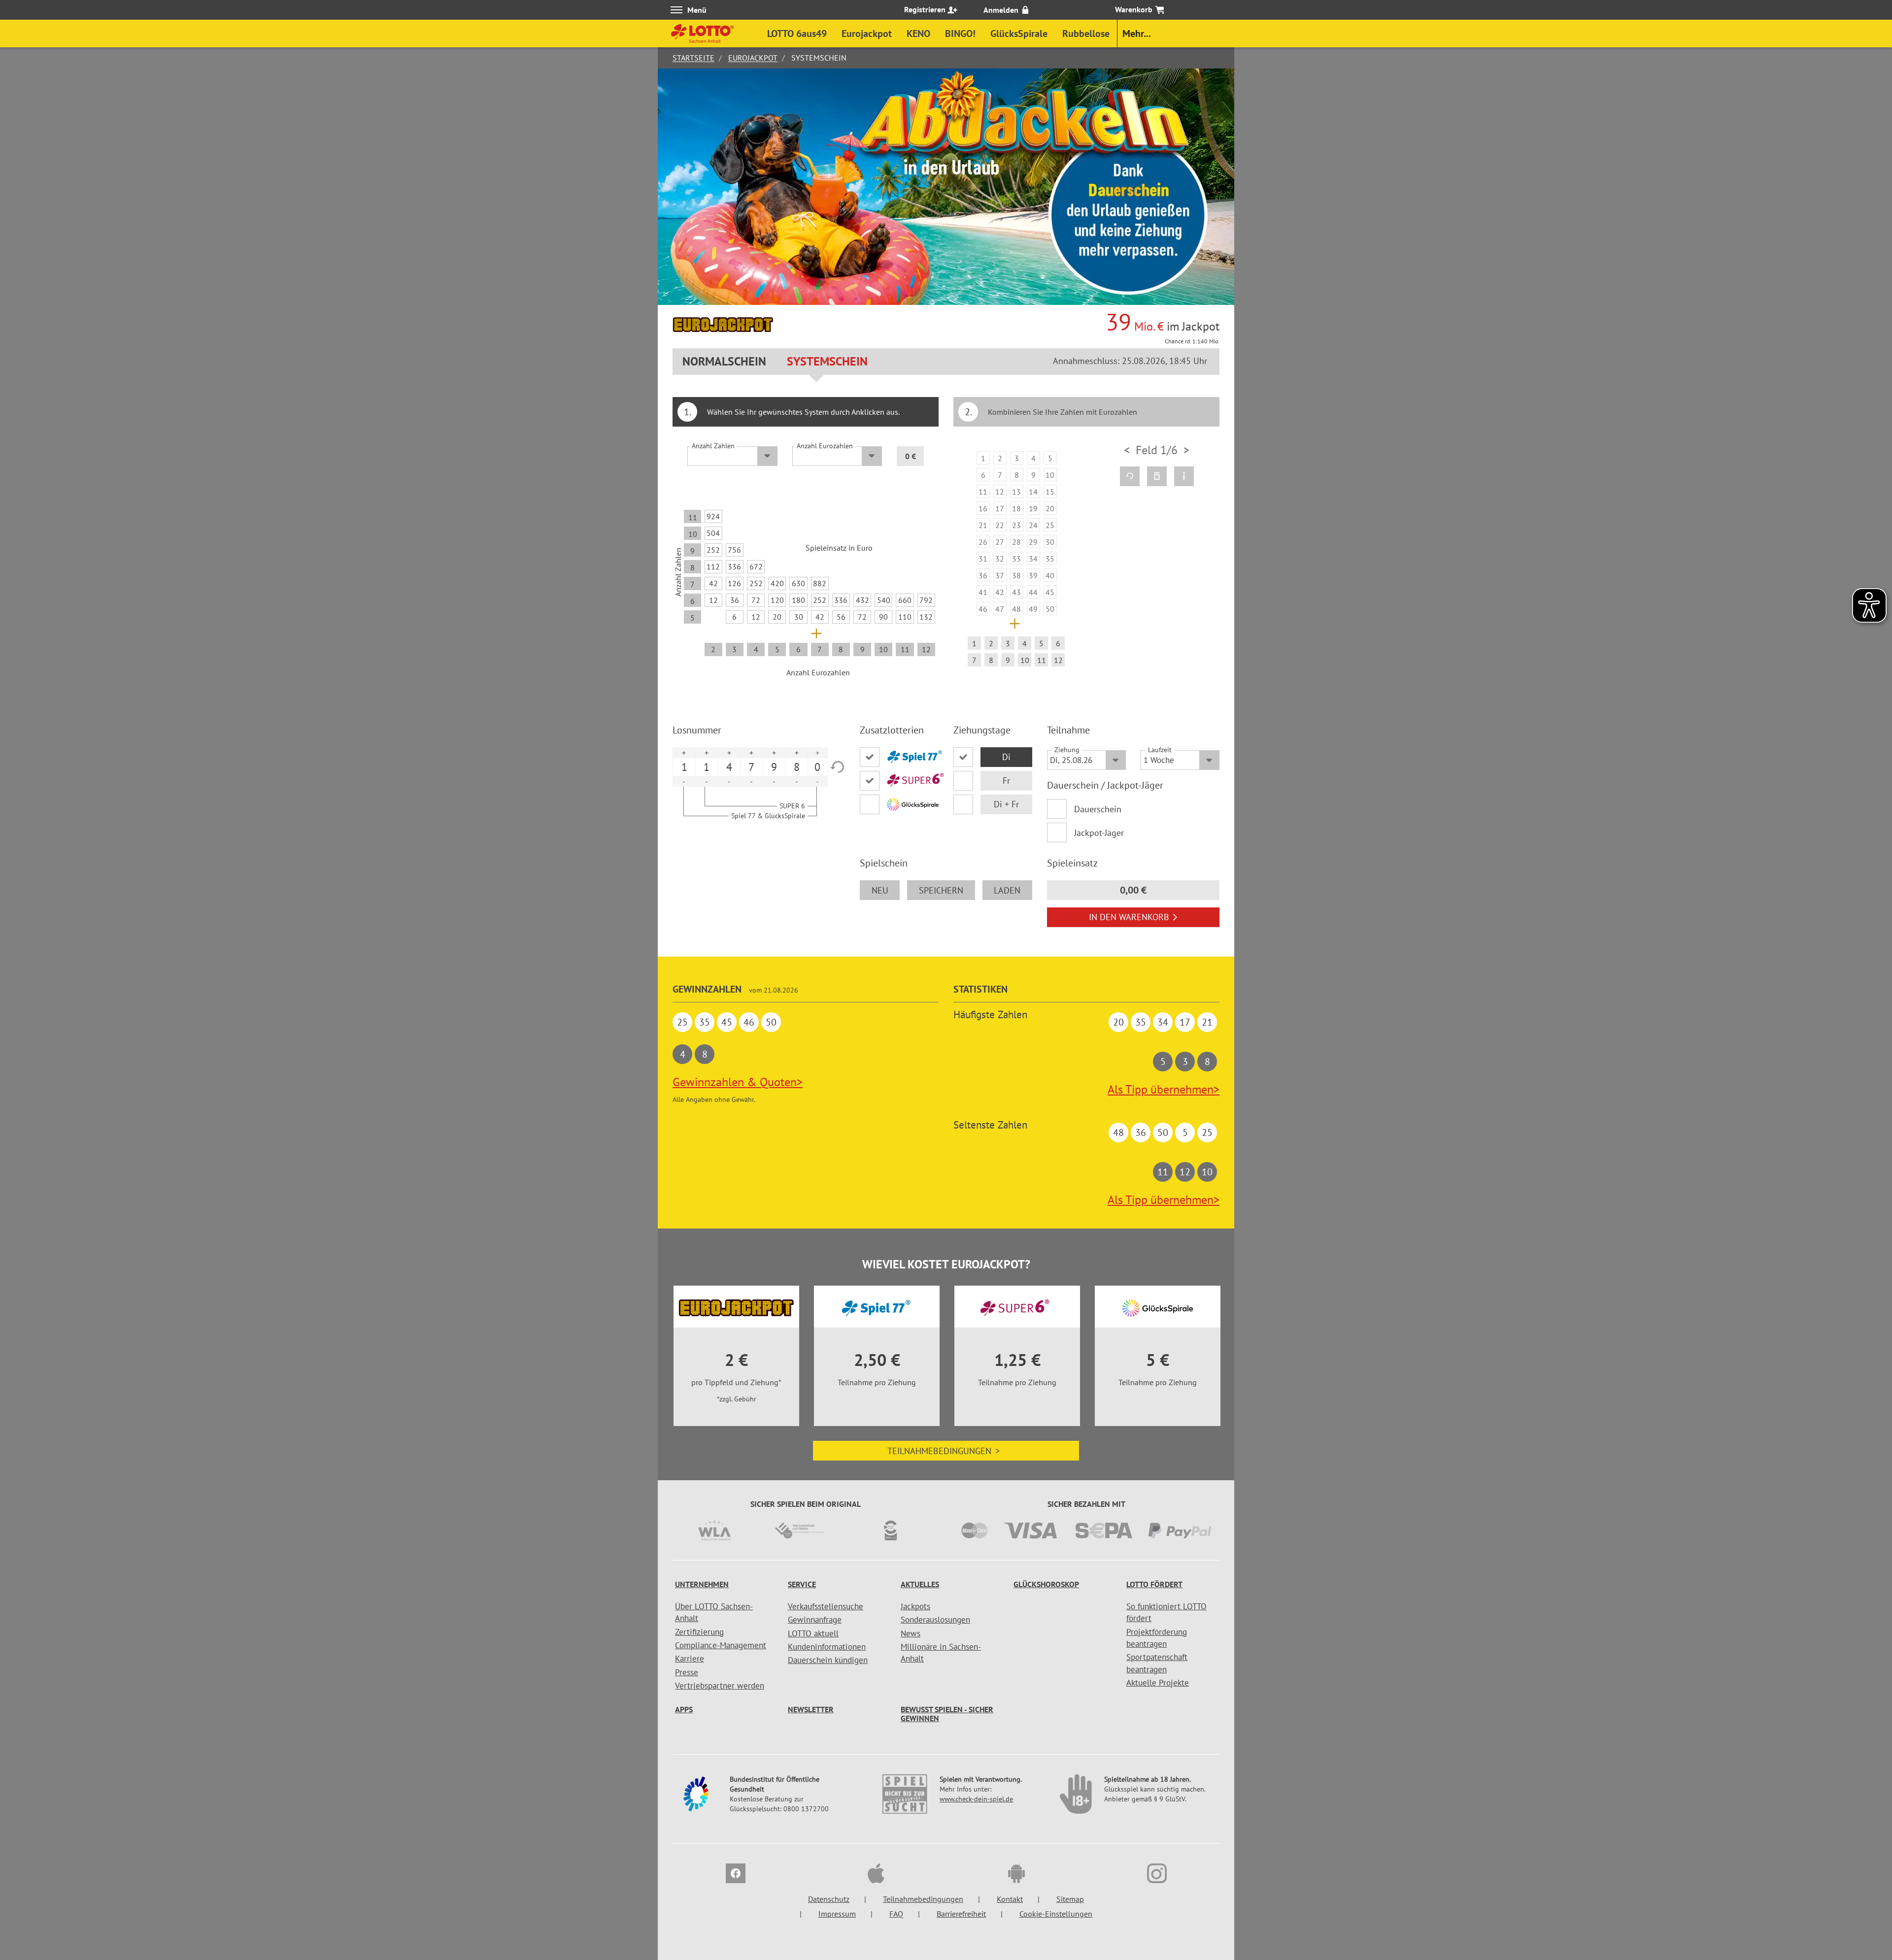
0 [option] (817, 767)
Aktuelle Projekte (1158, 1683)
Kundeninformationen (827, 1647)
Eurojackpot (753, 58)
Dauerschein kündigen (828, 1660)
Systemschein (827, 361)
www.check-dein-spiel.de (976, 1799)
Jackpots (915, 1606)
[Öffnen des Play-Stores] (1016, 1875)
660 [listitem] (905, 600)
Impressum (837, 1914)
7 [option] (751, 767)
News (911, 1633)
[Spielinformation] (1184, 476)
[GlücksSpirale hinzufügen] (899, 804)
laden (1007, 890)
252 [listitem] (713, 550)
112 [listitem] (713, 566)
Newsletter (811, 1709)
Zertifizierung (699, 1632)
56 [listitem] (841, 617)
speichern (941, 890)
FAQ (896, 1914)
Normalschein (724, 361)
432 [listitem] (862, 600)
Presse (687, 1672)
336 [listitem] (734, 566)
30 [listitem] (799, 617)
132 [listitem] (926, 617)
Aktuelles (920, 1584)
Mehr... (1137, 33)
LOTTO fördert (1154, 1584)
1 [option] (684, 767)
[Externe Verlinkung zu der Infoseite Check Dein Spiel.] (906, 1799)
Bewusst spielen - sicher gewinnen (947, 1714)
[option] (1016, 561)
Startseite (693, 58)
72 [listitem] (756, 600)
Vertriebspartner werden (720, 1686)
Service (802, 1584)
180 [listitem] (798, 600)
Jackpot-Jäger (1099, 833)
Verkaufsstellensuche (826, 1606)
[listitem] (983, 458)
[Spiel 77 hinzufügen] (899, 757)
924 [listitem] (713, 516)
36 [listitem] (735, 600)
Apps (684, 1709)
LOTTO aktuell (813, 1633)
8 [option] (797, 767)
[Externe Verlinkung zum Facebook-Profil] (736, 1875)
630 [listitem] (798, 583)
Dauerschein (1098, 809)
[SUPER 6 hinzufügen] (899, 781)
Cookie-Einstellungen (1056, 1914)
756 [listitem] (734, 550)
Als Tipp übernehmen (1164, 1089)
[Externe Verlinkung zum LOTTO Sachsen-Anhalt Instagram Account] (1157, 1875)
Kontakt (1010, 1899)
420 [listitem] (777, 583)
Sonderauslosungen (935, 1620)
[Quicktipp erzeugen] (1130, 476)
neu (880, 890)
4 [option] (729, 767)
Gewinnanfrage (815, 1620)
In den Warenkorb (1129, 917)
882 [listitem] (820, 583)
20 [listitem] (777, 617)
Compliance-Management (721, 1645)
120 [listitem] (777, 600)
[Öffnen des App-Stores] (876, 1875)
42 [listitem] (713, 583)
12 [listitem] (713, 600)
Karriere (690, 1659)
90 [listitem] (883, 617)
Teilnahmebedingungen (944, 1451)
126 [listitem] (734, 583)
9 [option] (774, 767)
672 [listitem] (756, 566)
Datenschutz (829, 1899)
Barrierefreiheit (961, 1914)
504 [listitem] (713, 533)
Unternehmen (702, 1584)
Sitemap (1070, 1899)
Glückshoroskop (1046, 1584)
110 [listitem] (905, 617)
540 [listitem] (884, 600)
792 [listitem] (926, 600)
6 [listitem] (734, 617)
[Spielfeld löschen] (1157, 476)
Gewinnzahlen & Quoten (738, 1082)
